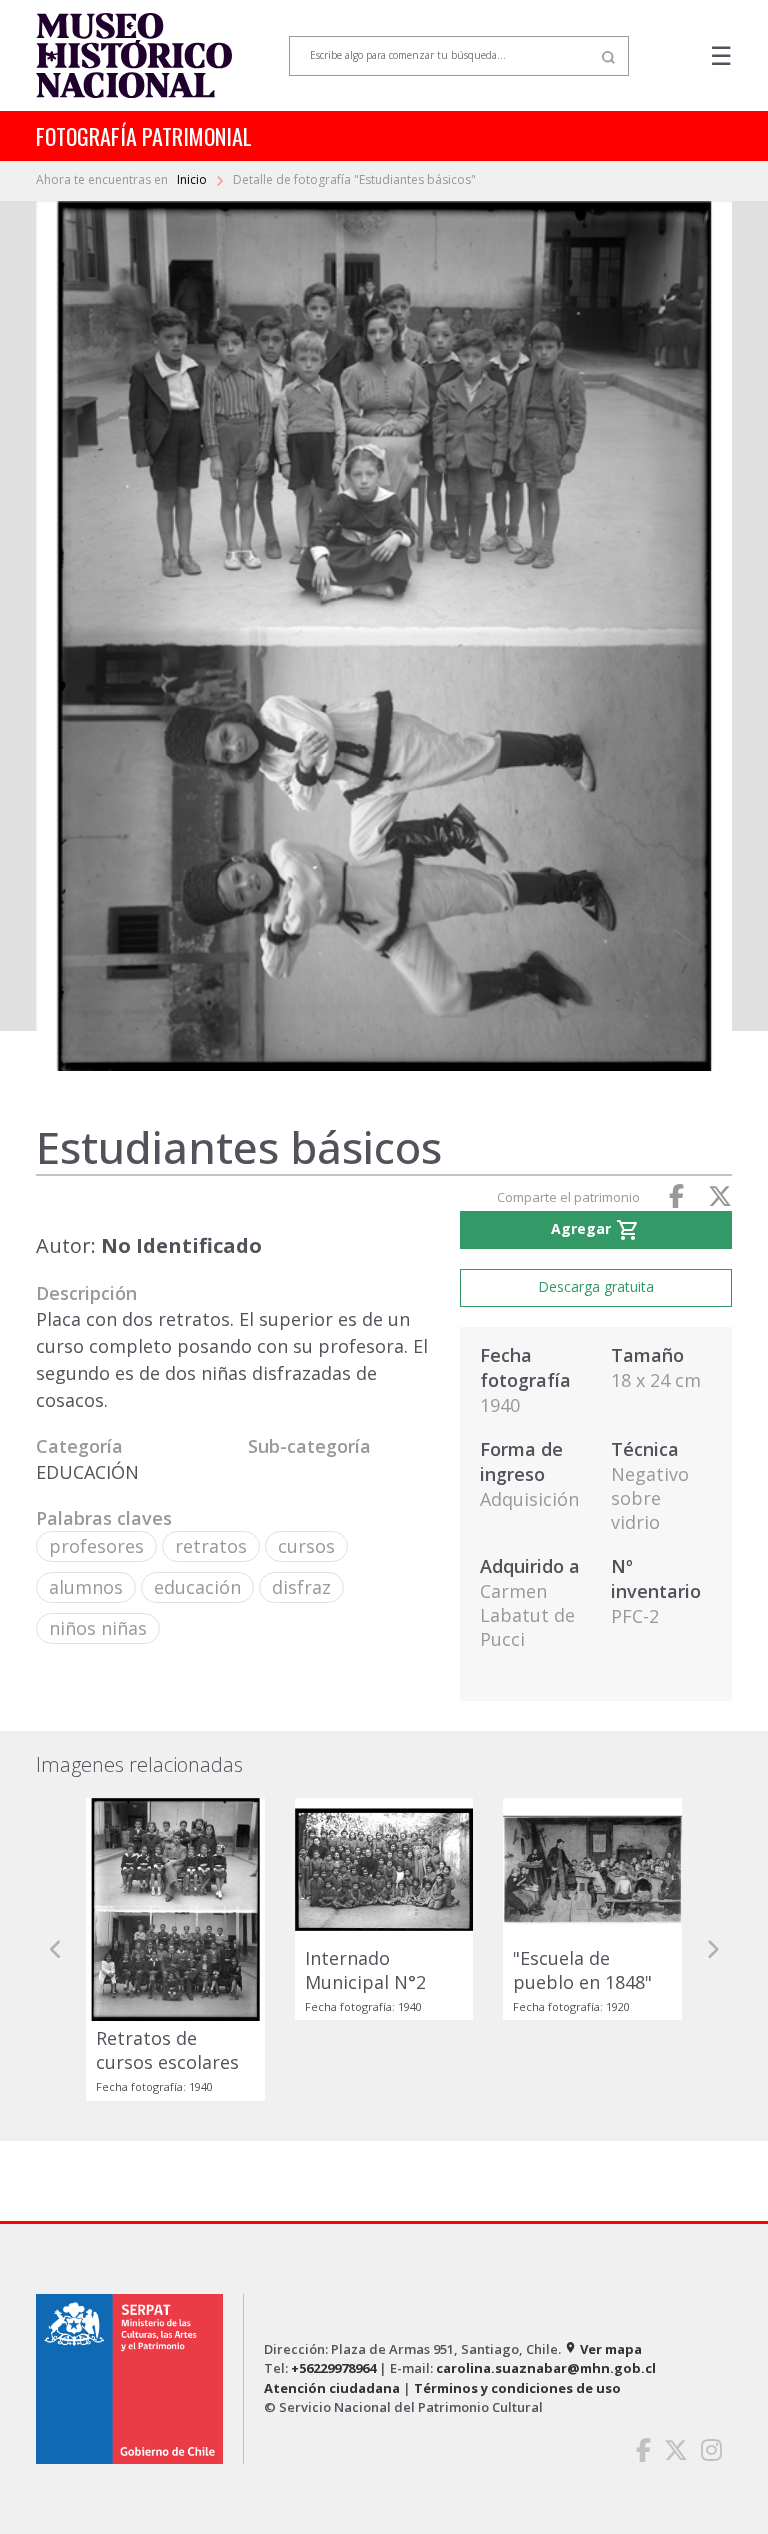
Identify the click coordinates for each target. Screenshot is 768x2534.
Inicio (193, 179)
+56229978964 (333, 2368)
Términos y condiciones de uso (517, 2388)
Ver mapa (603, 2349)
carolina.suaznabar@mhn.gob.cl (546, 2368)
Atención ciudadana (332, 2388)
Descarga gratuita (596, 1286)
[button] (56, 1949)
